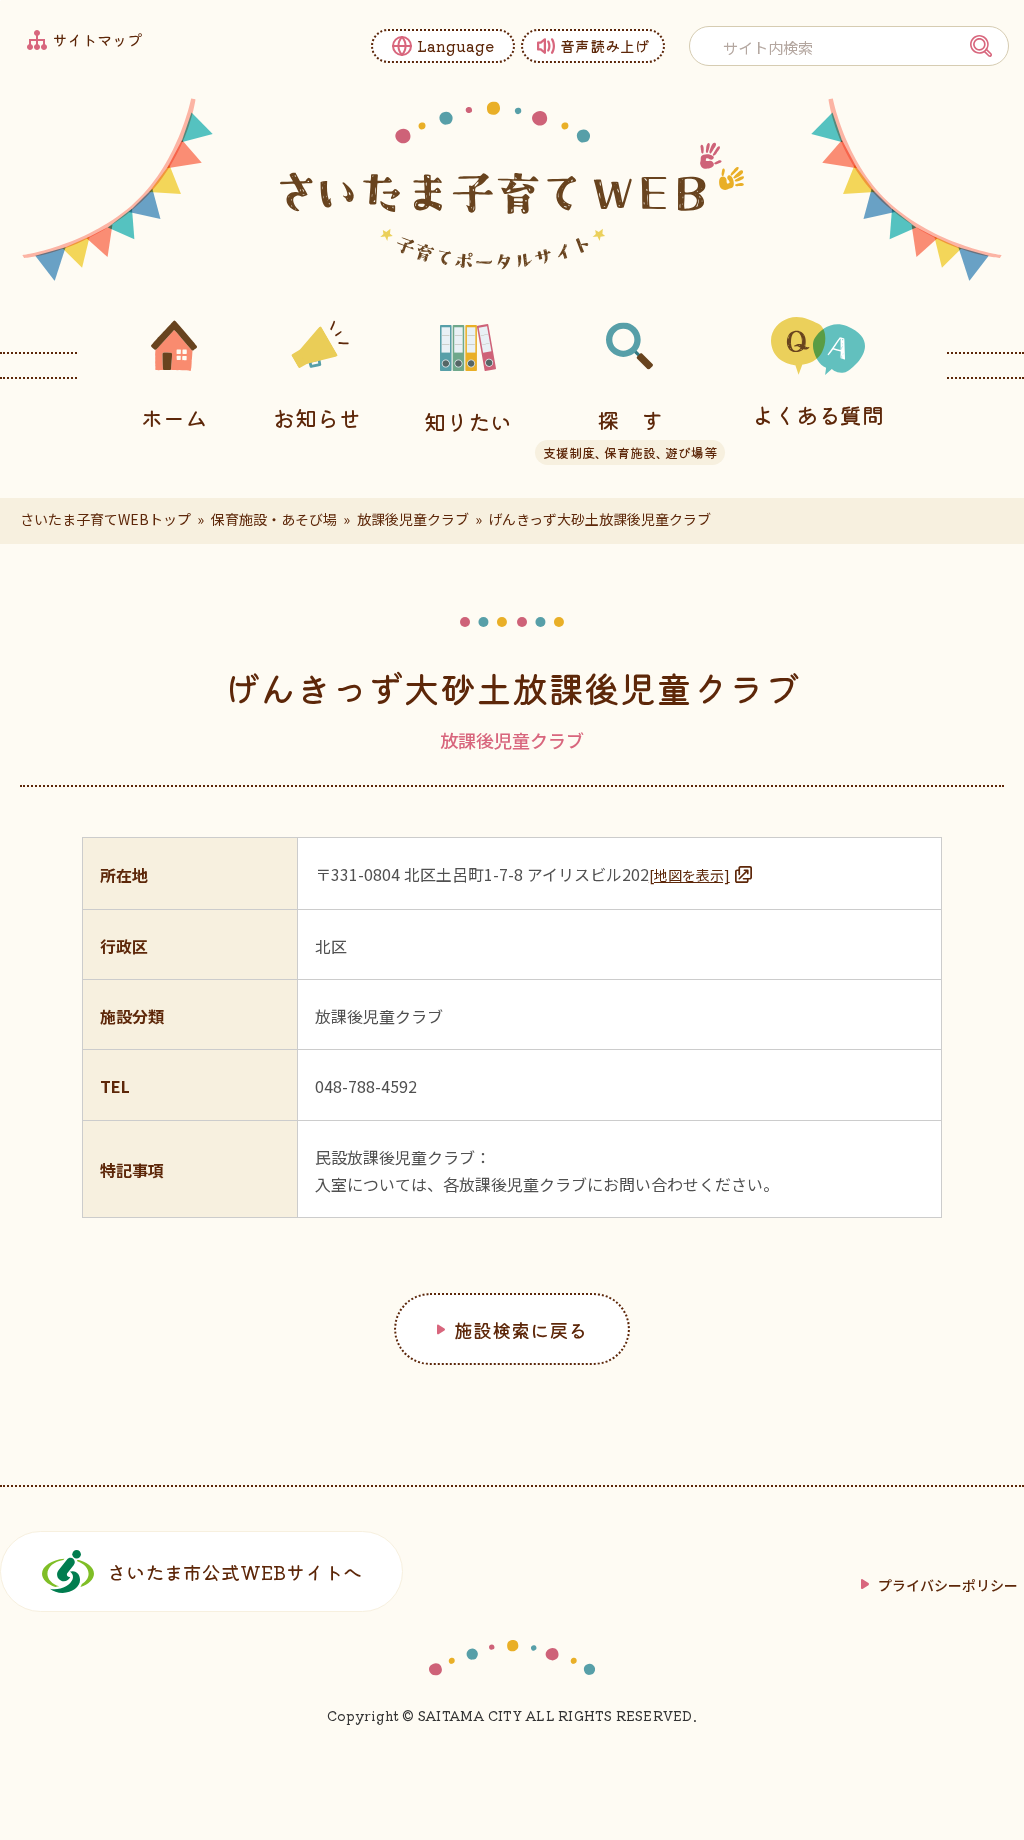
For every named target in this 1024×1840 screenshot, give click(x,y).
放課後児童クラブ (413, 519)
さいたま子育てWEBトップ (105, 519)
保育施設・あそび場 (274, 519)
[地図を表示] (689, 875)
